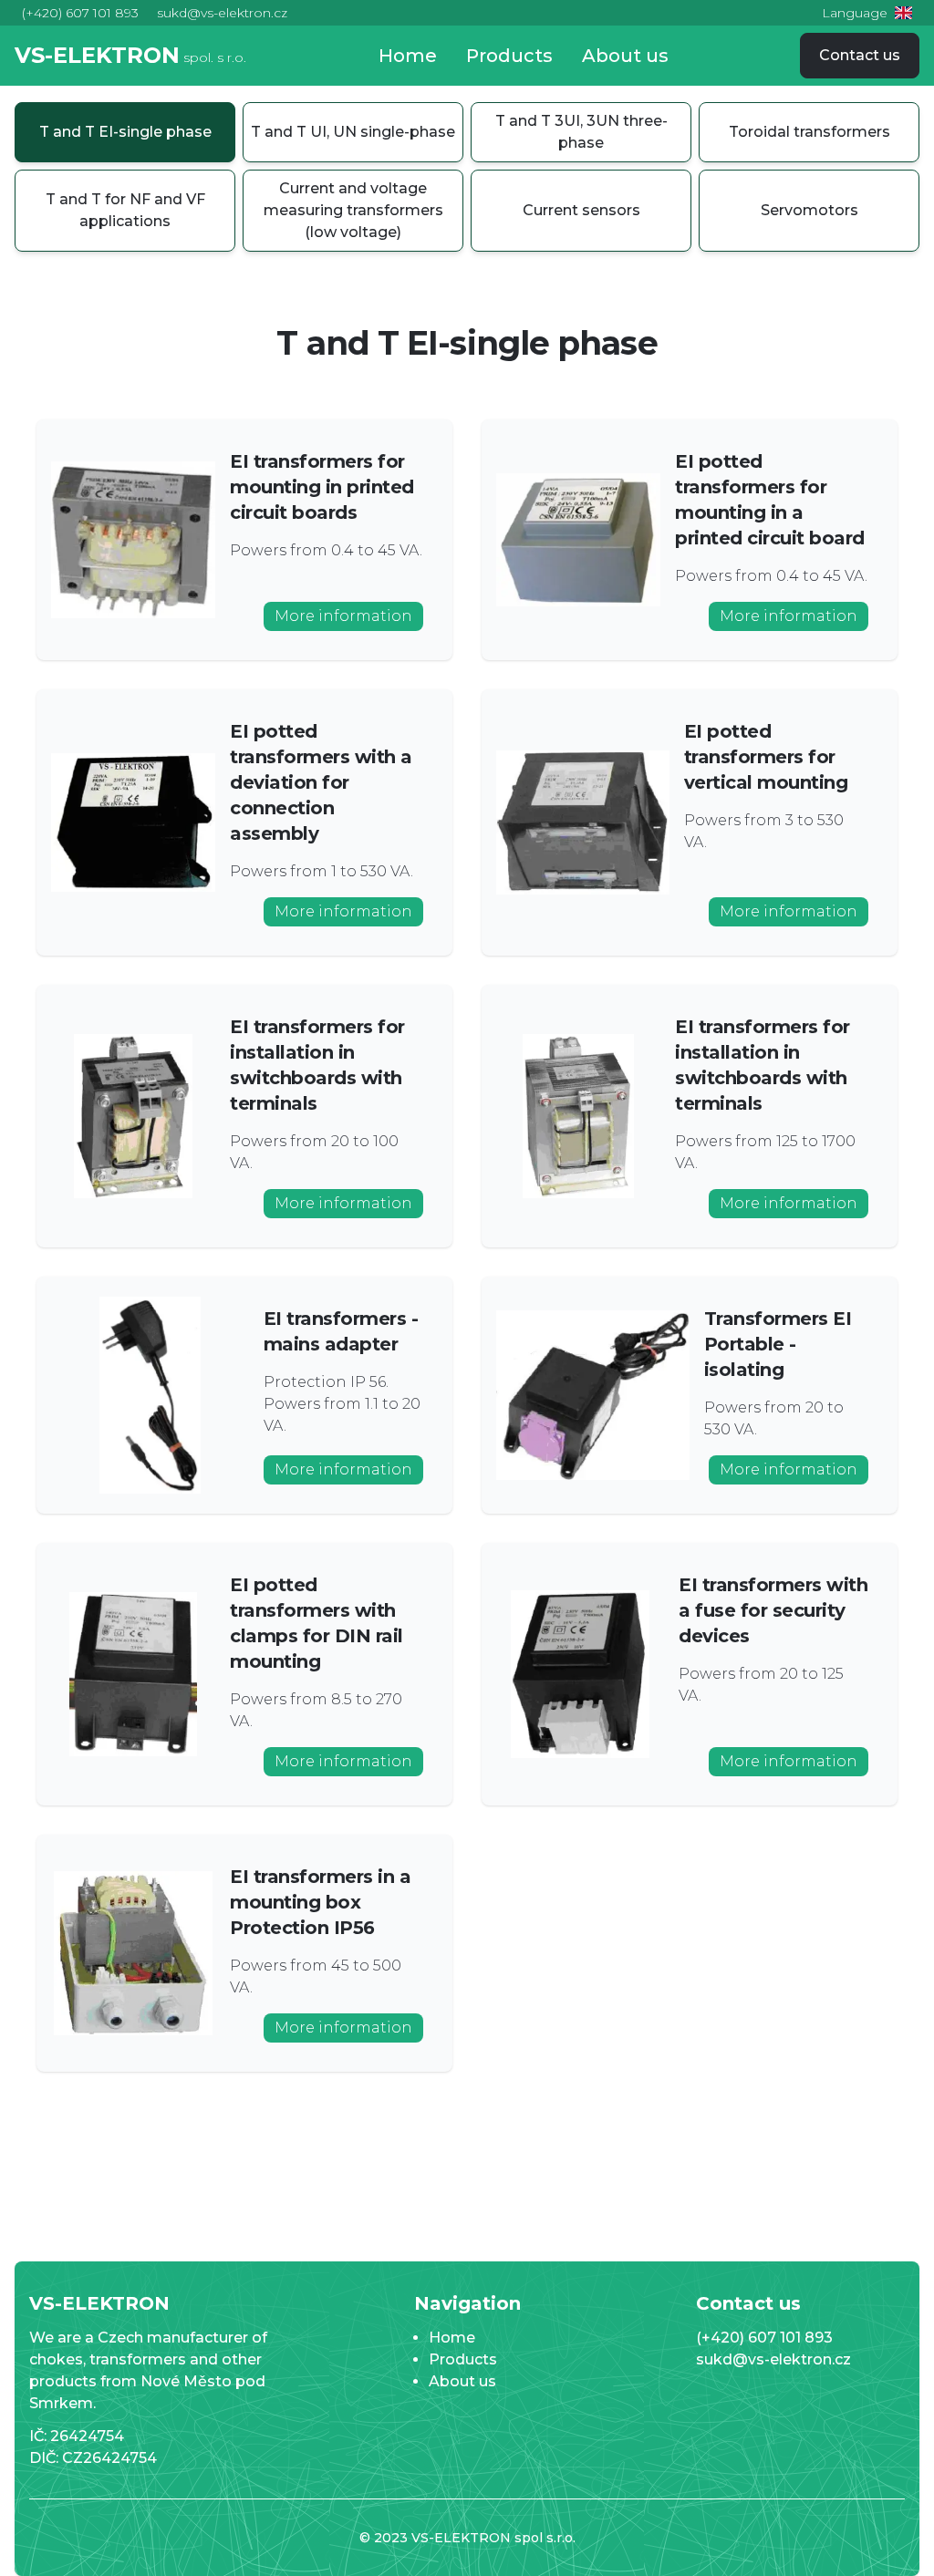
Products (509, 56)
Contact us (860, 55)
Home (408, 56)
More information (343, 616)
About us (625, 56)
